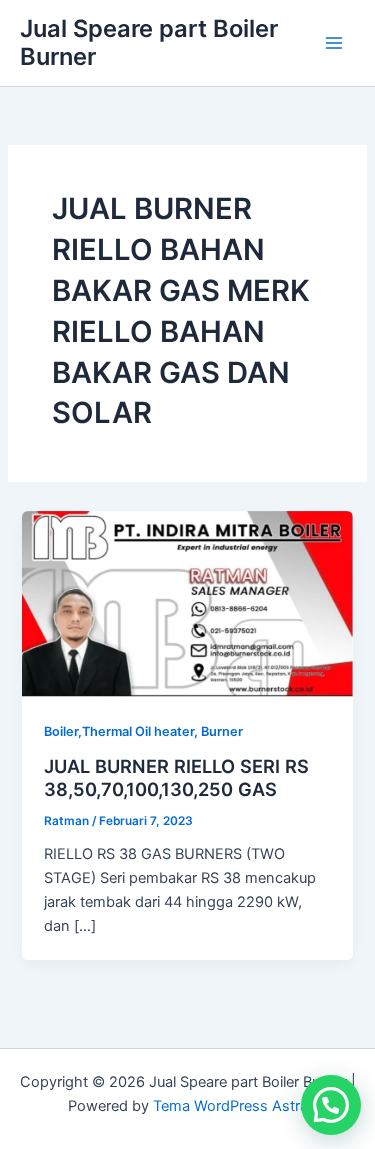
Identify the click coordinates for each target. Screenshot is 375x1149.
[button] (331, 1105)
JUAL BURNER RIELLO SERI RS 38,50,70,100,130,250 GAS (176, 778)
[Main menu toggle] (334, 43)
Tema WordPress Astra (230, 1106)
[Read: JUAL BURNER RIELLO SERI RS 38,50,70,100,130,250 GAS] (187, 603)
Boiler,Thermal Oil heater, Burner (143, 731)
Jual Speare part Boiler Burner (149, 42)
